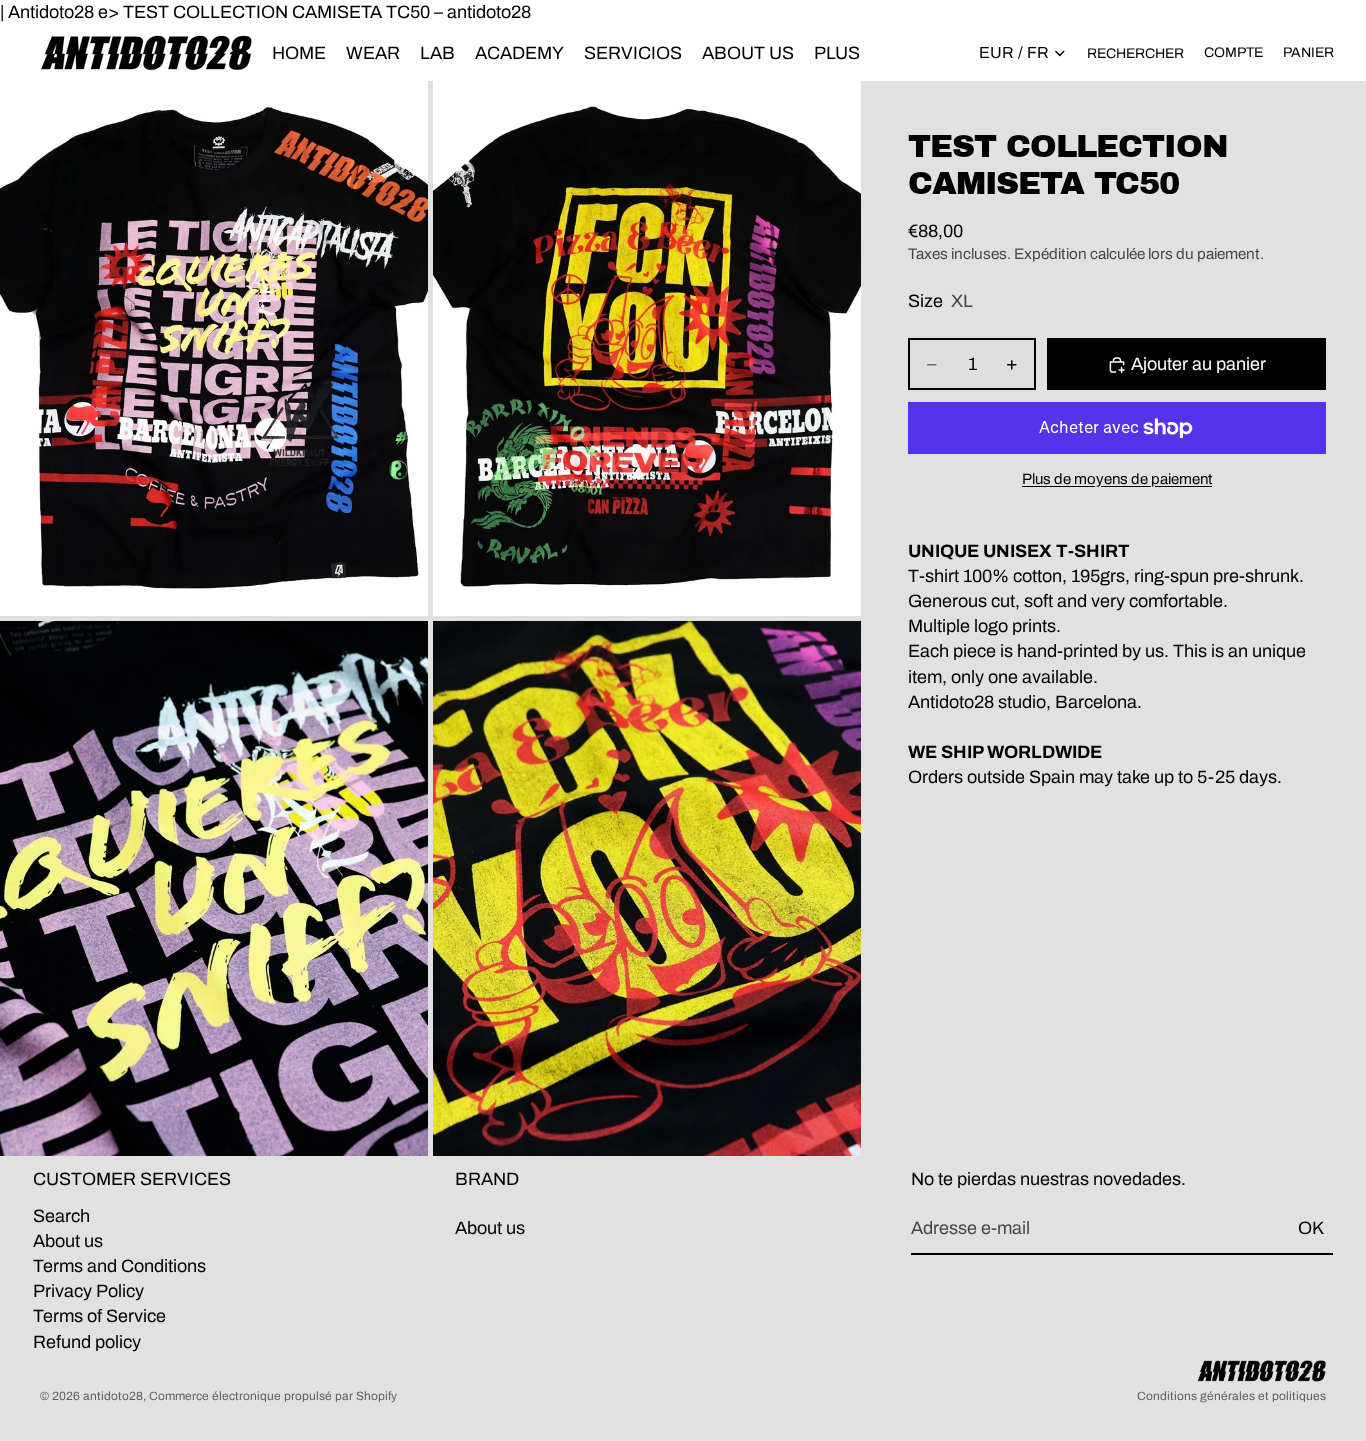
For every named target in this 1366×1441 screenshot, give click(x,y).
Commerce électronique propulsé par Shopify (273, 1396)
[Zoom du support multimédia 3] (214, 888)
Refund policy (87, 1342)
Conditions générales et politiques (1231, 1396)
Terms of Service (99, 1317)
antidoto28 (113, 1396)
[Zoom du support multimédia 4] (647, 888)
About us (68, 1241)
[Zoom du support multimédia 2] (647, 348)
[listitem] (837, 53)
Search (61, 1216)
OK (1311, 1228)
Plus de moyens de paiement (1117, 479)
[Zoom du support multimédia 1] (214, 348)
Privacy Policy (88, 1291)
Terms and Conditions (119, 1266)
